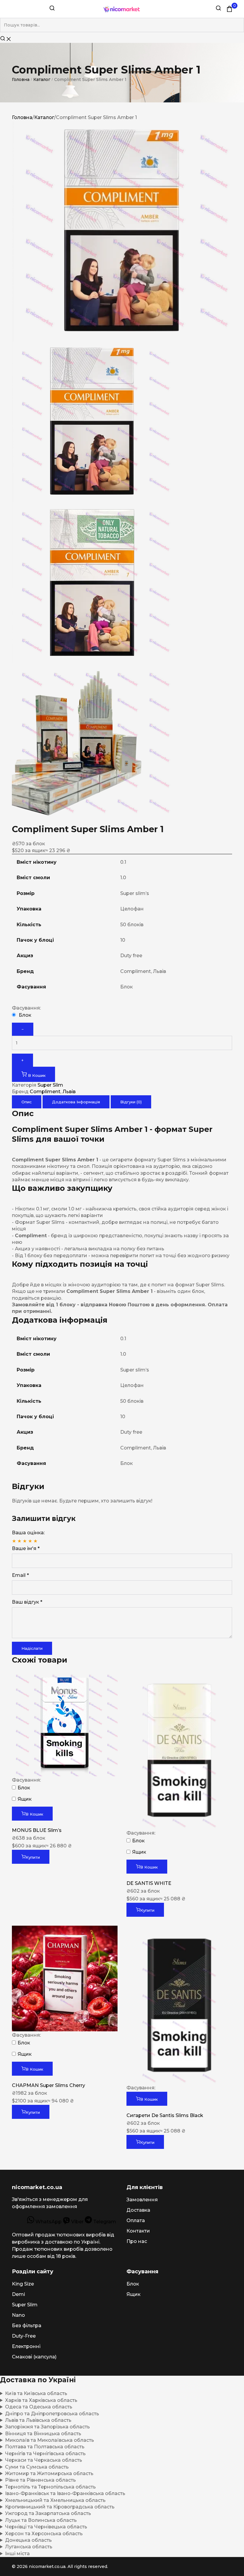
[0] (229, 9)
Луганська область (29, 2547)
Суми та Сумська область (37, 2467)
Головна (21, 79)
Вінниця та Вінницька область (43, 2434)
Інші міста (17, 2554)
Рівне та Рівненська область (40, 2480)
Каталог (42, 79)
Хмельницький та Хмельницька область (55, 2500)
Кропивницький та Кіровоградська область (60, 2507)
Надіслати (32, 1648)
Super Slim (50, 1085)
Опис (27, 1102)
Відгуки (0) (131, 1102)
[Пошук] (52, 9)
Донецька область (28, 2540)
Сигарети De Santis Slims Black (165, 2115)
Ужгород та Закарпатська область (48, 2513)
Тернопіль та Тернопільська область (50, 2487)
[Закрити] (9, 39)
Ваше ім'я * (26, 1548)
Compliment (45, 1092)
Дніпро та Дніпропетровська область (52, 2414)
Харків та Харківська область (41, 2400)
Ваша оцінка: (28, 1533)
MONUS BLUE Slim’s (37, 1830)
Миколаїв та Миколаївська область (50, 2440)
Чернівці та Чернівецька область (46, 2527)
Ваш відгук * (27, 1602)
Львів (69, 1092)
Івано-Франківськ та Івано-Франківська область (65, 2493)
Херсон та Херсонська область (44, 2534)
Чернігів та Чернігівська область (45, 2454)
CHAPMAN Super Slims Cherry (49, 2085)
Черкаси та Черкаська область (44, 2460)
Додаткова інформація (76, 1102)
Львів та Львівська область (38, 2420)
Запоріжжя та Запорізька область (47, 2427)
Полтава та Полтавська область (45, 2447)
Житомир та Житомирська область (49, 2473)
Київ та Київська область (36, 2393)
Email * (20, 1575)
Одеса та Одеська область (39, 2407)
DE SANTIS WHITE (149, 1883)
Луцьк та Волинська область (41, 2520)
